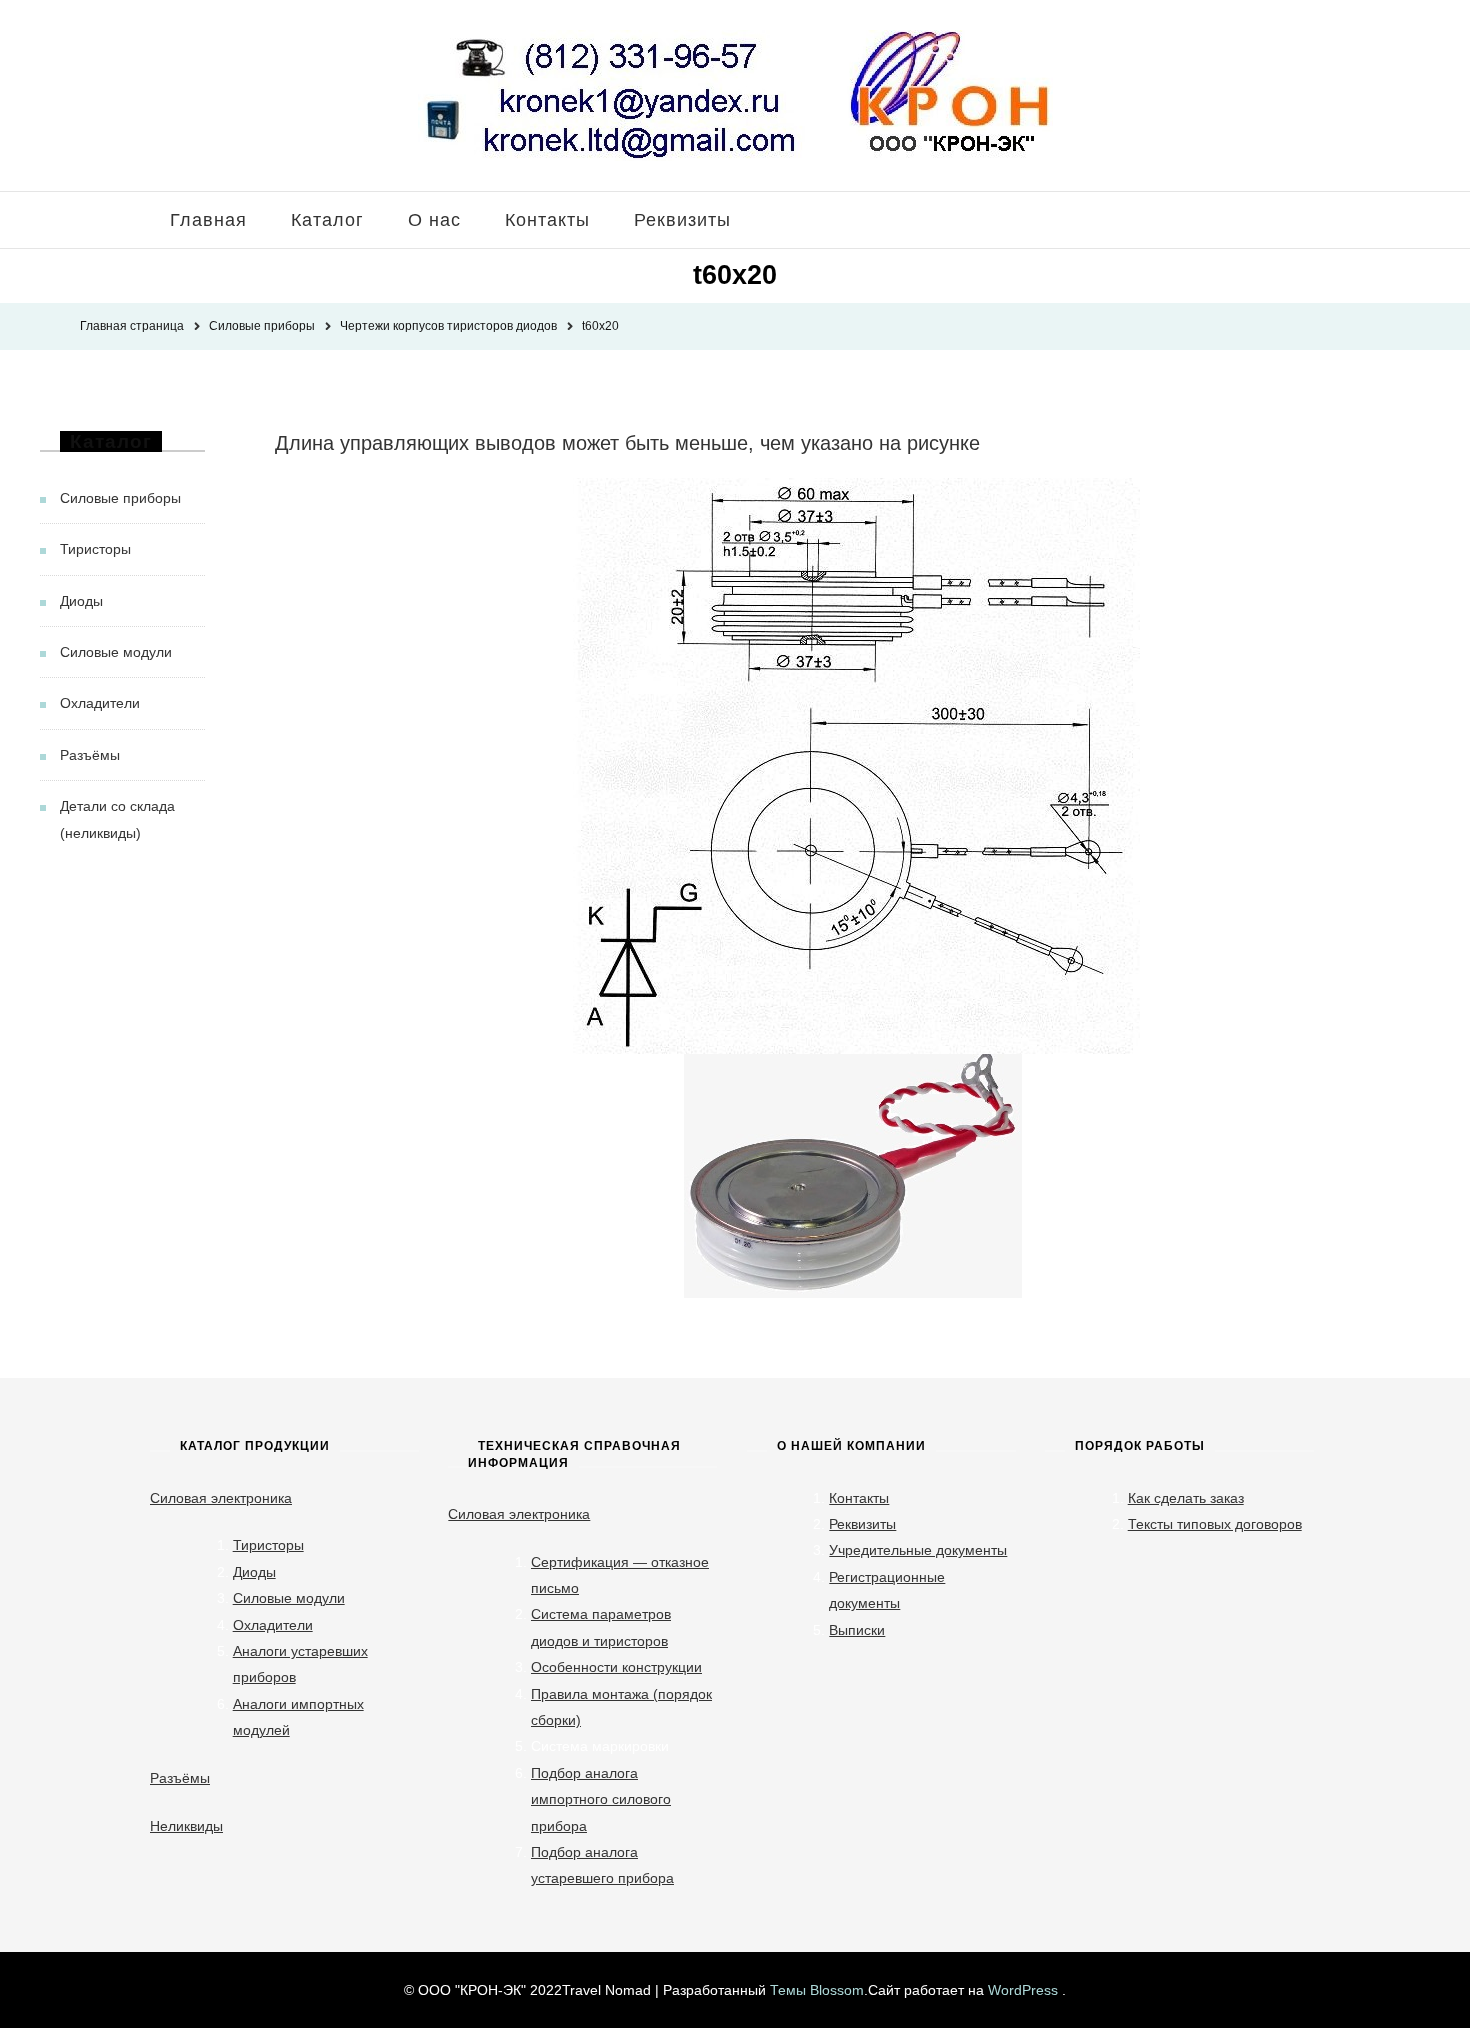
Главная (208, 220)
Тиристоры (95, 549)
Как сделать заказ (1186, 1498)
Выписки (857, 1630)
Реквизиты (682, 220)
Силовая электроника (221, 1498)
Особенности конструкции (616, 1667)
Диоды (81, 601)
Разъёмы (90, 755)
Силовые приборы (120, 498)
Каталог (327, 220)
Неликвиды (186, 1826)
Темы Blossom (817, 1990)
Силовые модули (116, 652)
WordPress (1023, 1990)
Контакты (547, 220)
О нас (434, 220)
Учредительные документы (918, 1550)
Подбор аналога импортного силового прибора (601, 1799)
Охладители (100, 703)
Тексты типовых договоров (1215, 1524)
